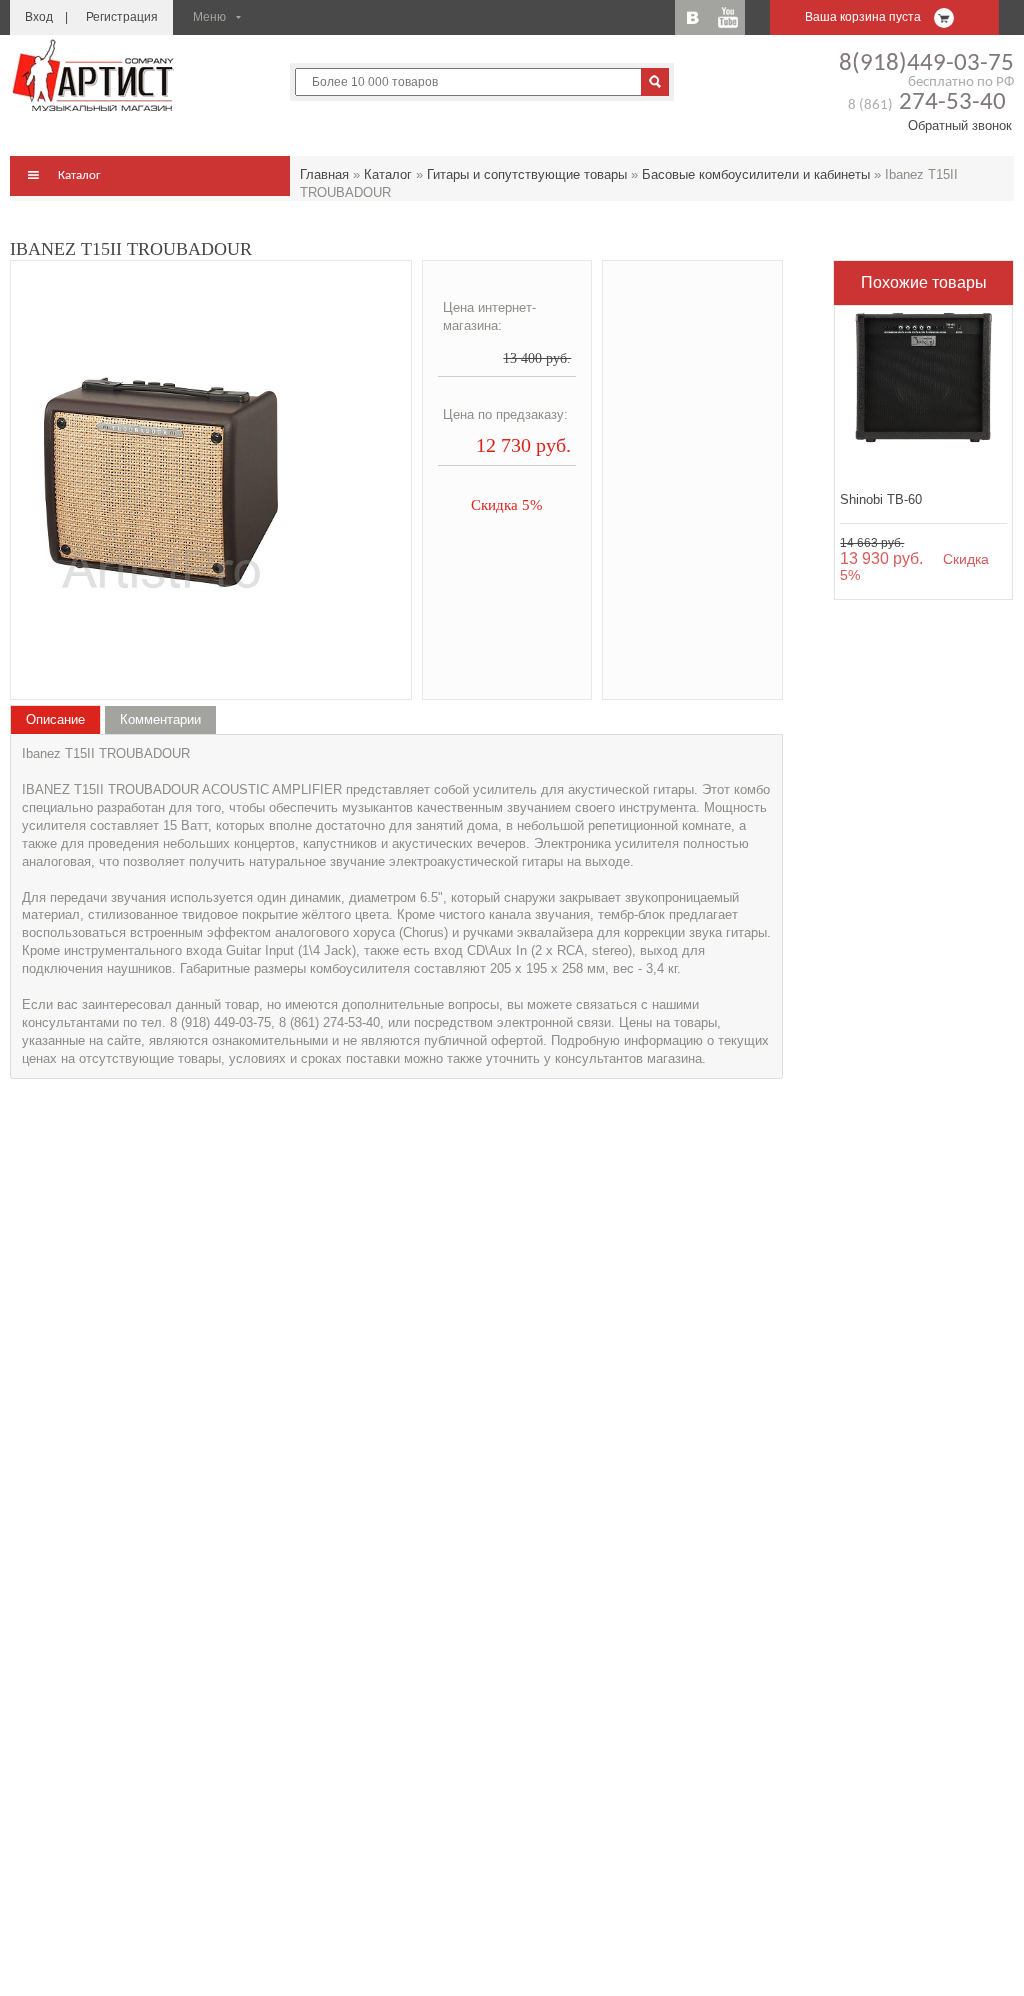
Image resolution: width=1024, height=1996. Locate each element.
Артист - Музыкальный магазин (95, 75)
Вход (39, 17)
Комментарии (160, 719)
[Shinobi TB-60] (923, 394)
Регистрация (122, 17)
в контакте (692, 17)
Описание (55, 719)
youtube (727, 17)
